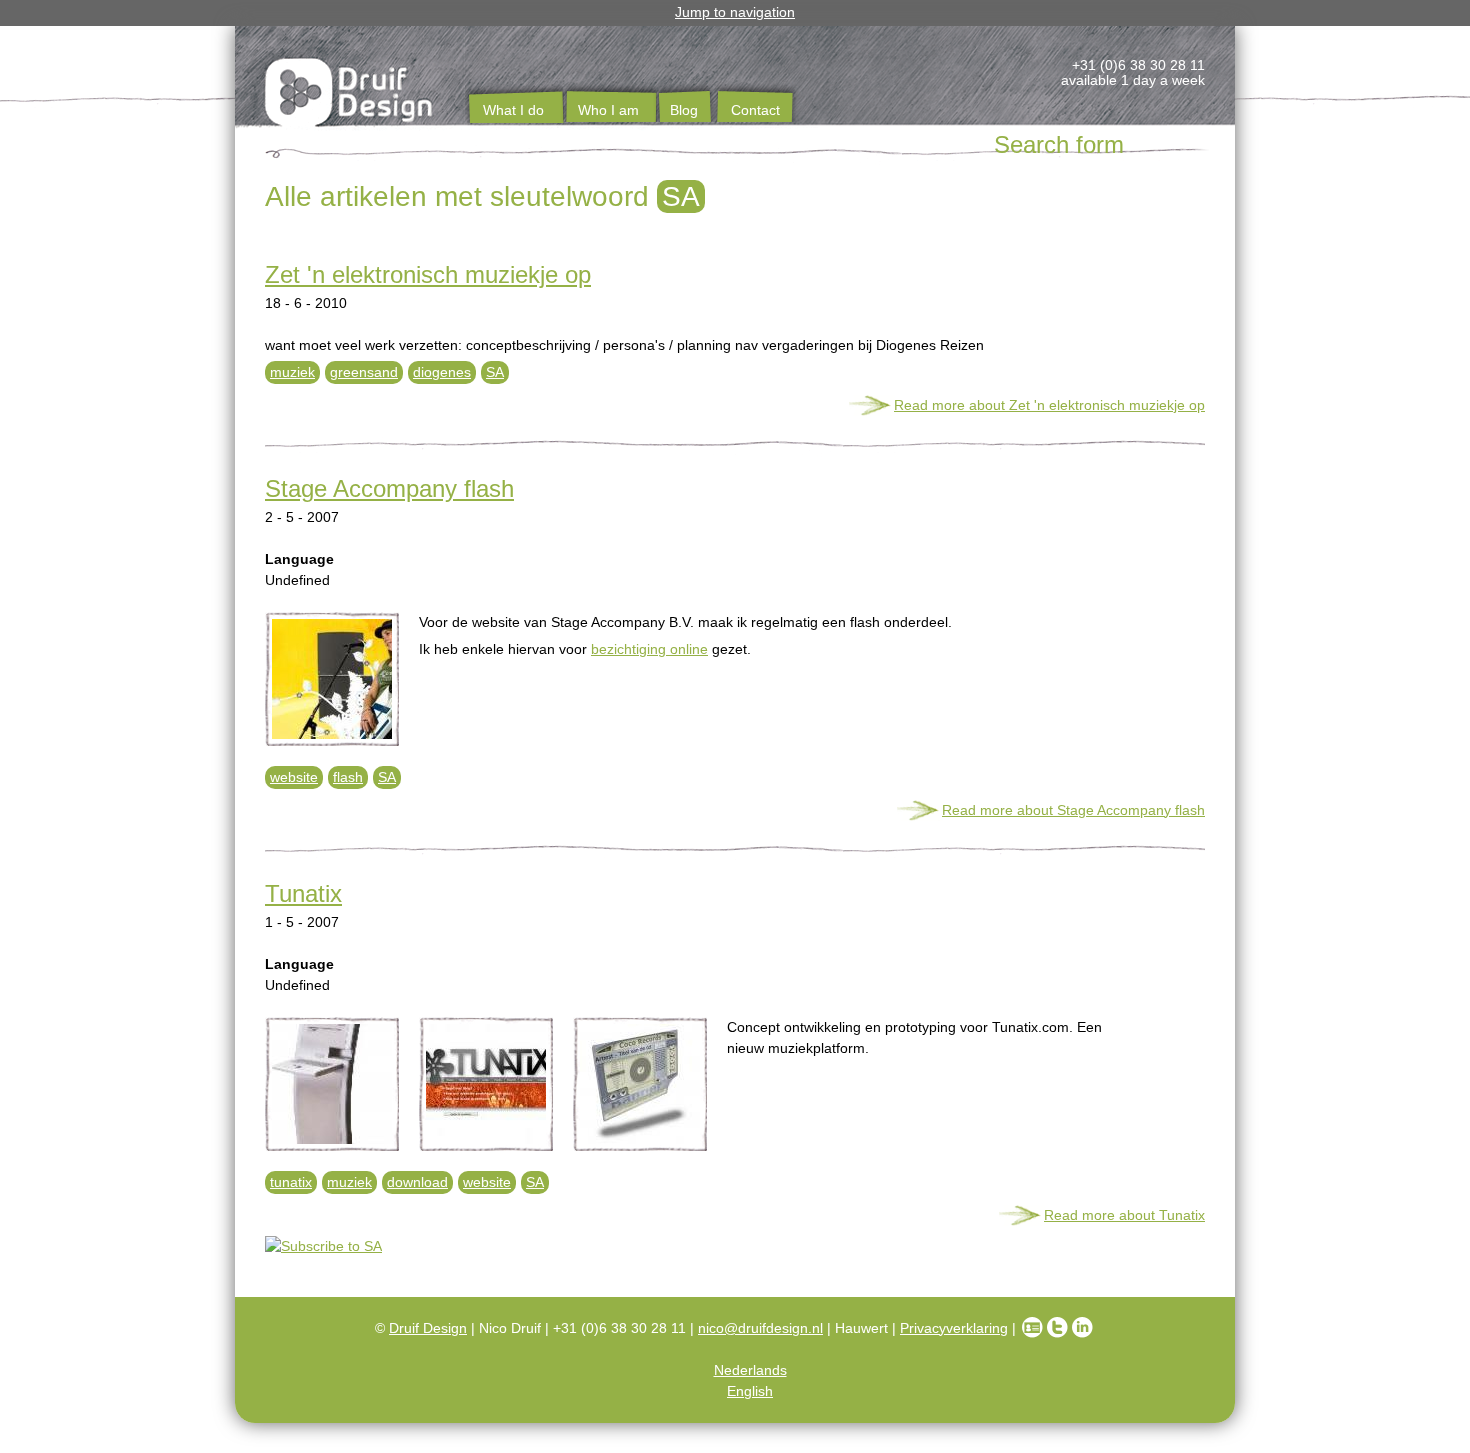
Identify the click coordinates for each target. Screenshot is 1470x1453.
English (750, 1391)
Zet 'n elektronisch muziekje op (428, 274)
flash (348, 777)
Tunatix (303, 893)
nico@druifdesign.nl (760, 1328)
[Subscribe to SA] (735, 1246)
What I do (513, 110)
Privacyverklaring (954, 1328)
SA (495, 372)
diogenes (442, 372)
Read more (1049, 405)
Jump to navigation (735, 12)
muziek (292, 372)
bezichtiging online (649, 649)
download (417, 1182)
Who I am (608, 110)
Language (299, 559)
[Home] (350, 96)
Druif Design (428, 1328)
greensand (364, 372)
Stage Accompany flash (389, 488)
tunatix (291, 1182)
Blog (684, 110)
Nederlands (750, 1370)
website (294, 777)
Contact (755, 110)
